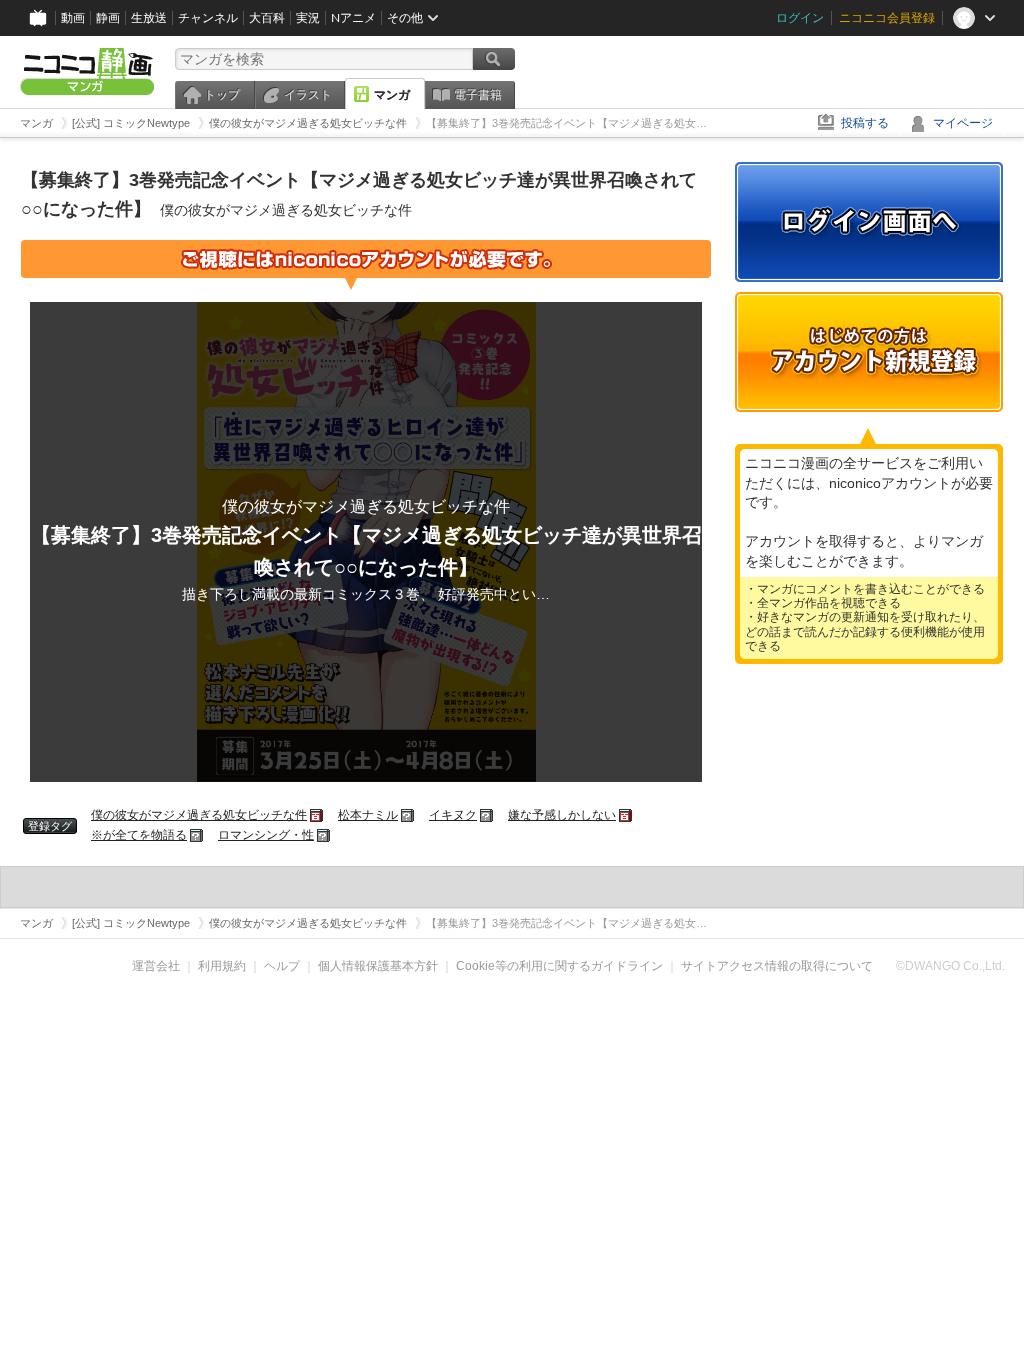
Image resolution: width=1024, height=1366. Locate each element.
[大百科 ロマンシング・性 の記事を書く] (324, 835)
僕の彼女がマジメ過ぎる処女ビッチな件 (199, 815)
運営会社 (156, 966)
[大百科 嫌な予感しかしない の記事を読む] (626, 815)
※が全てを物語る (139, 835)
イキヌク (453, 815)
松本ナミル (368, 815)
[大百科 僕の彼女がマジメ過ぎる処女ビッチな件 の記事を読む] (317, 815)
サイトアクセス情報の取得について (777, 966)
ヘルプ (282, 966)
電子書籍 (478, 95)
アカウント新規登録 (869, 352)
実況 (308, 18)
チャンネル (208, 18)
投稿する (865, 123)
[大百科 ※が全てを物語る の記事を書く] (197, 835)
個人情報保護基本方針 (378, 966)
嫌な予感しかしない (562, 815)
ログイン (800, 18)
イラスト (308, 95)
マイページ (963, 123)
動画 (73, 18)
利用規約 (222, 966)
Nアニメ (353, 18)
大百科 (267, 18)
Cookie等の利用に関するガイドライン (559, 966)
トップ (222, 95)
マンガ (392, 95)
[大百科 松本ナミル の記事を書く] (408, 815)
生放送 (149, 18)
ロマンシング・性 (266, 835)
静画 (108, 18)
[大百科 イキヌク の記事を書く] (487, 815)
